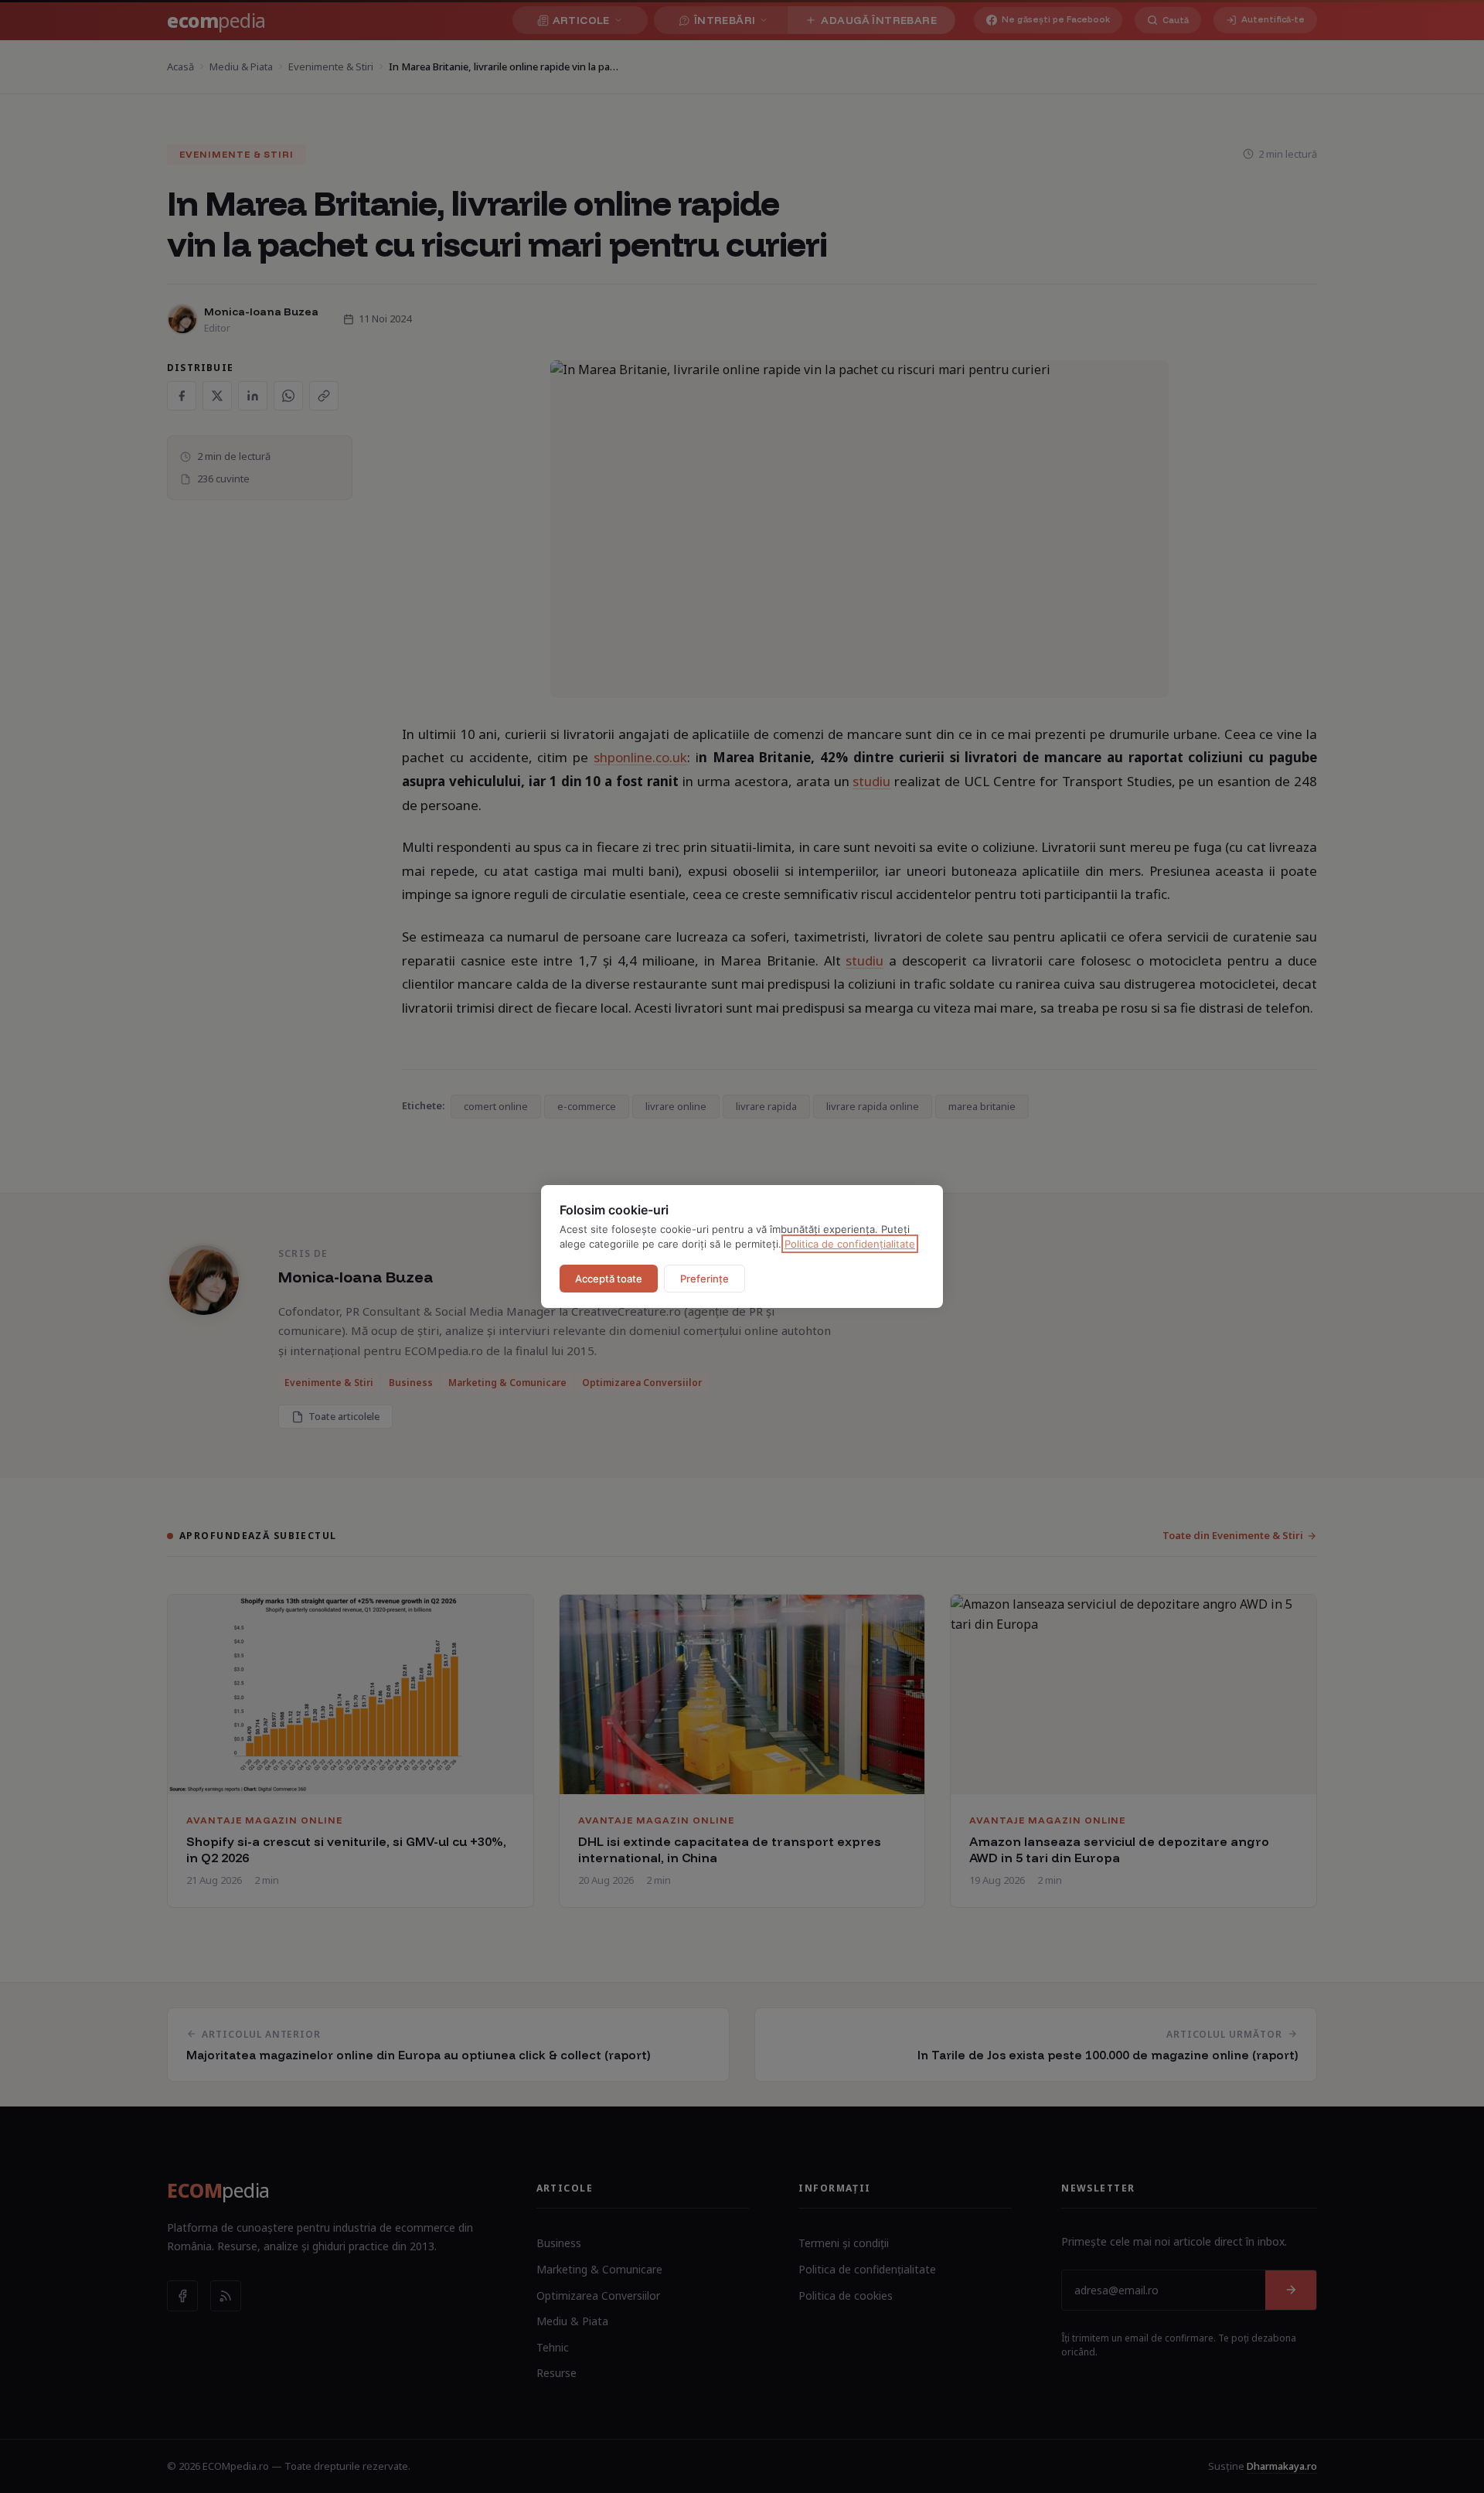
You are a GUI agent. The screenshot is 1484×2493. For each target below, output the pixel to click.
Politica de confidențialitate (850, 1244)
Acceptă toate (609, 1279)
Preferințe (705, 1279)
